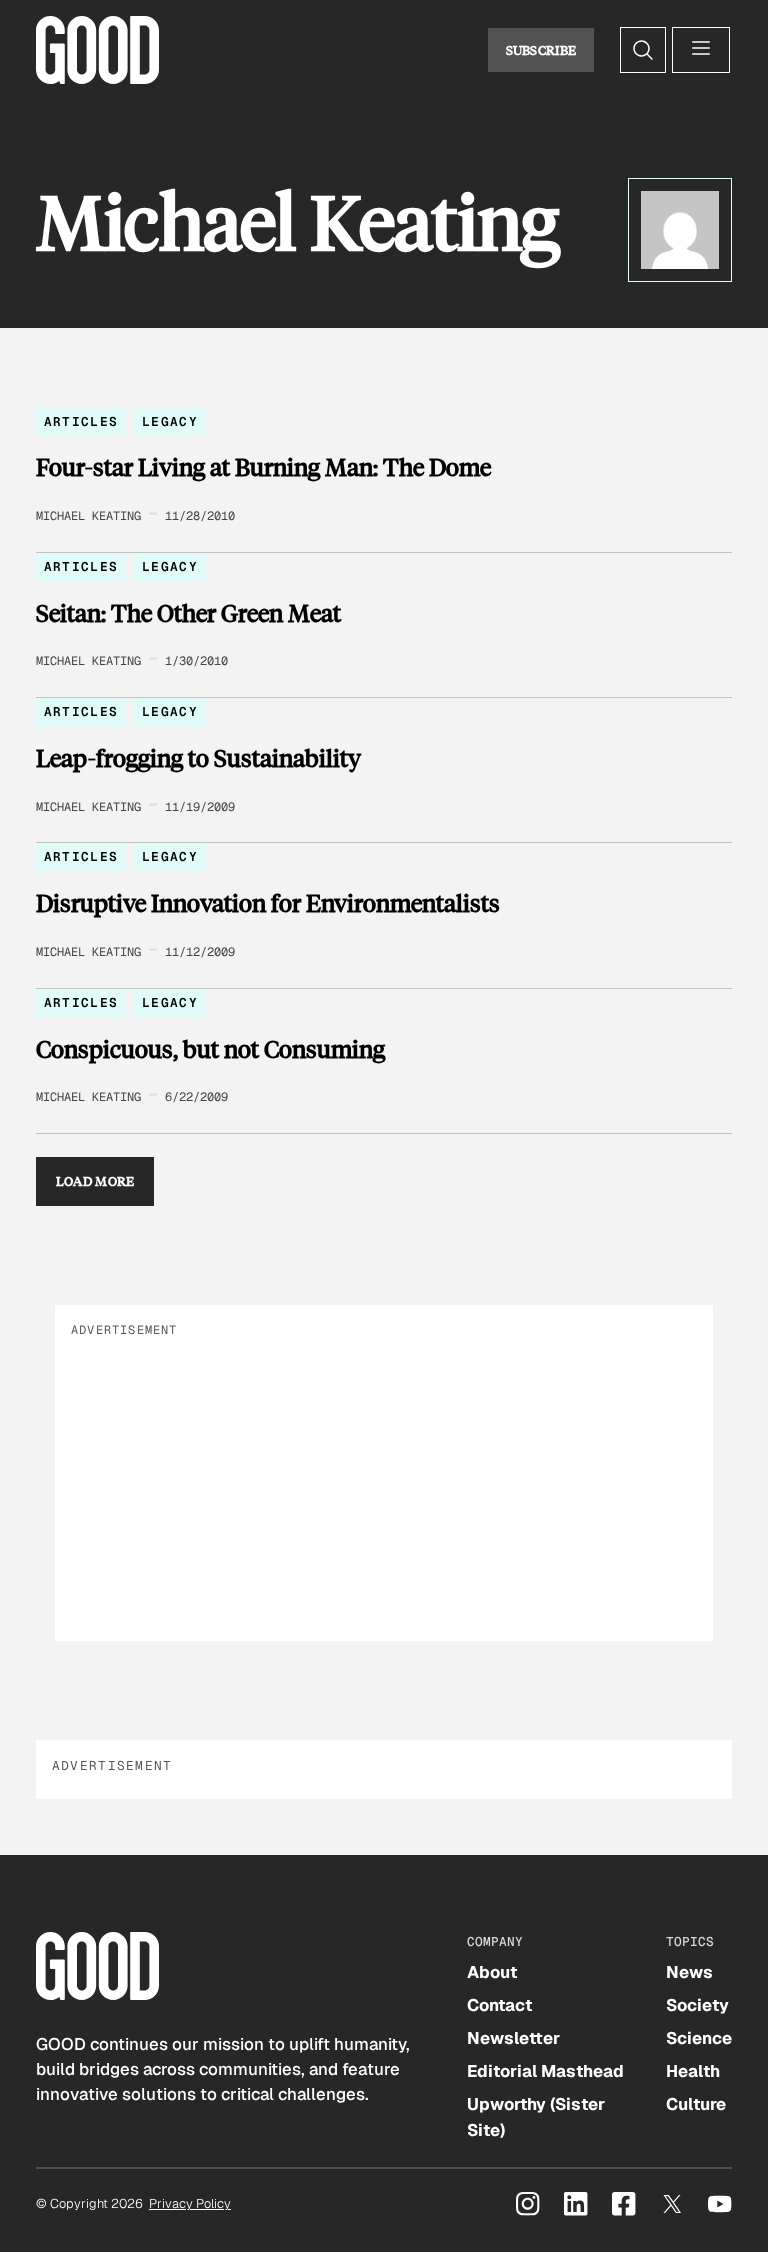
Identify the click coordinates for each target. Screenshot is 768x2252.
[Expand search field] (643, 50)
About (492, 1972)
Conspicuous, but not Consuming (210, 1049)
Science (699, 2038)
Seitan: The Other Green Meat (188, 613)
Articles (81, 421)
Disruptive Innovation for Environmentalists (268, 903)
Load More (95, 1181)
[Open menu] (701, 50)
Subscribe (541, 50)
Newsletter (513, 2038)
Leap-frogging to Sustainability (198, 758)
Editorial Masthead (545, 2071)
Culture (696, 2104)
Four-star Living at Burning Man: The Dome (263, 467)
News (689, 1972)
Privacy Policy (190, 2203)
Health (693, 2071)
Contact (499, 2005)
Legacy (170, 421)
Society (697, 2005)
